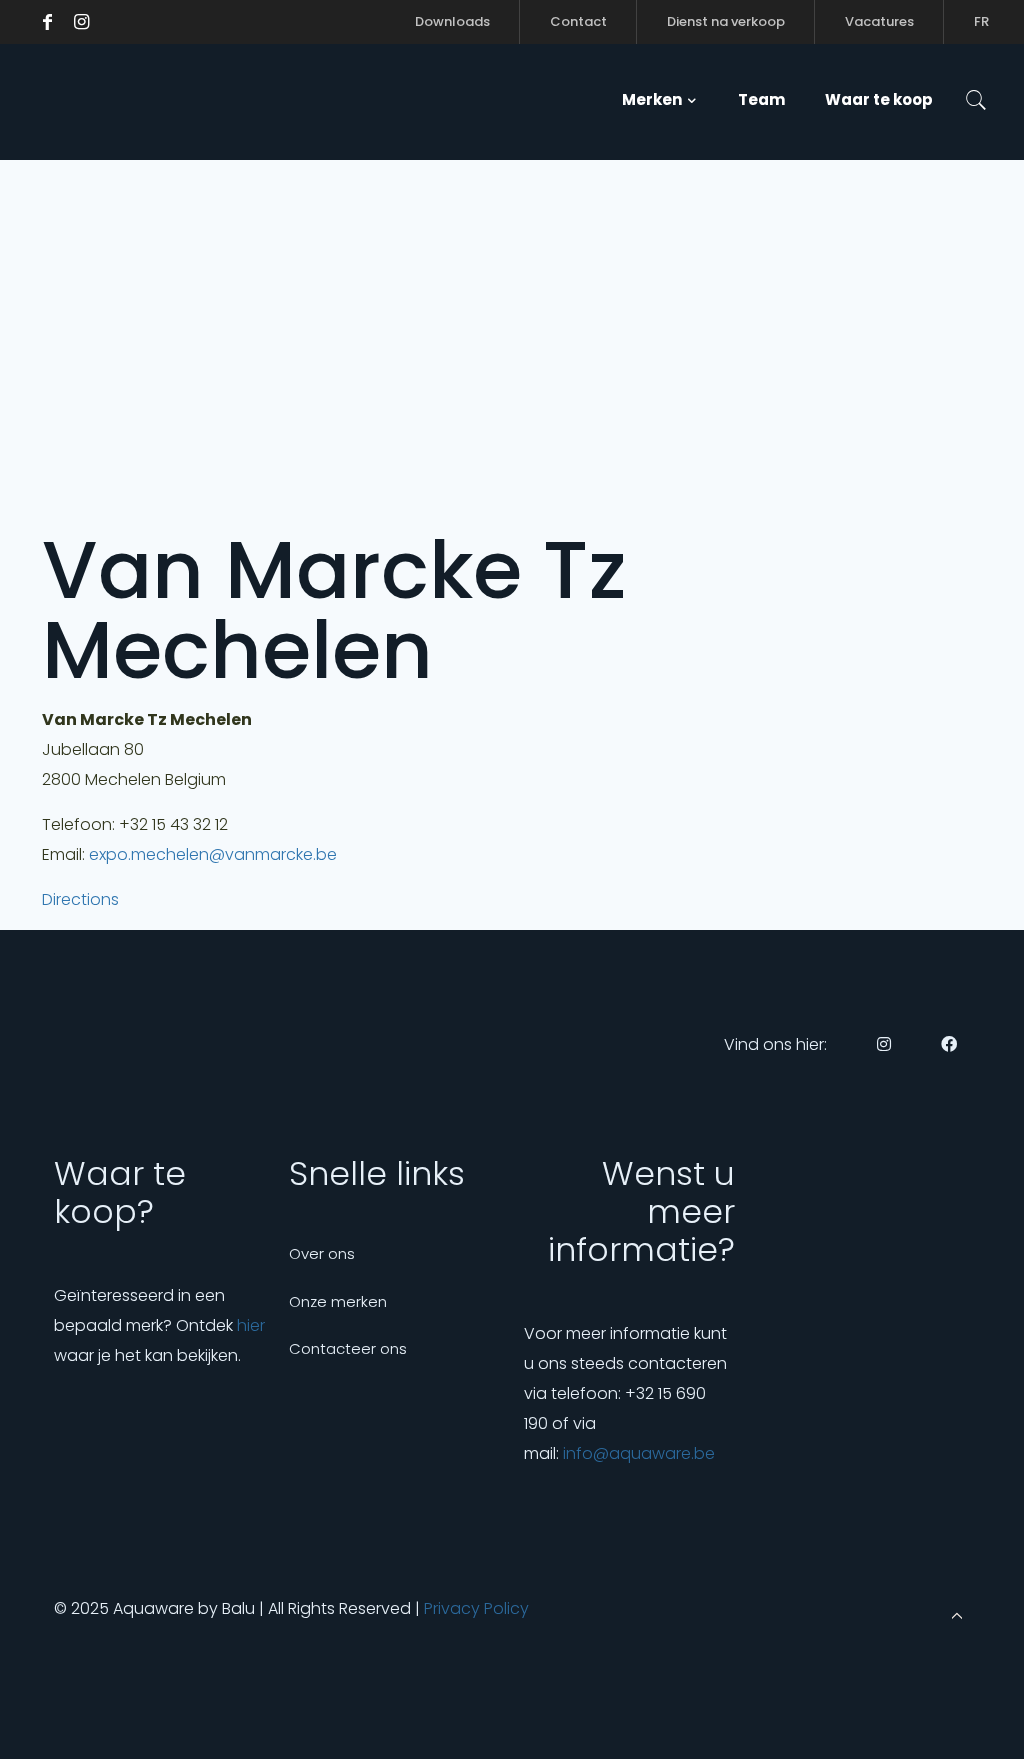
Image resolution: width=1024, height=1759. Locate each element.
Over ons (322, 1253)
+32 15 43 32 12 (173, 824)
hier (251, 1325)
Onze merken (338, 1301)
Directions (80, 899)
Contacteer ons (348, 1348)
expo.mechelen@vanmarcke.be (213, 854)
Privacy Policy (476, 1608)
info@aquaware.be (639, 1453)
